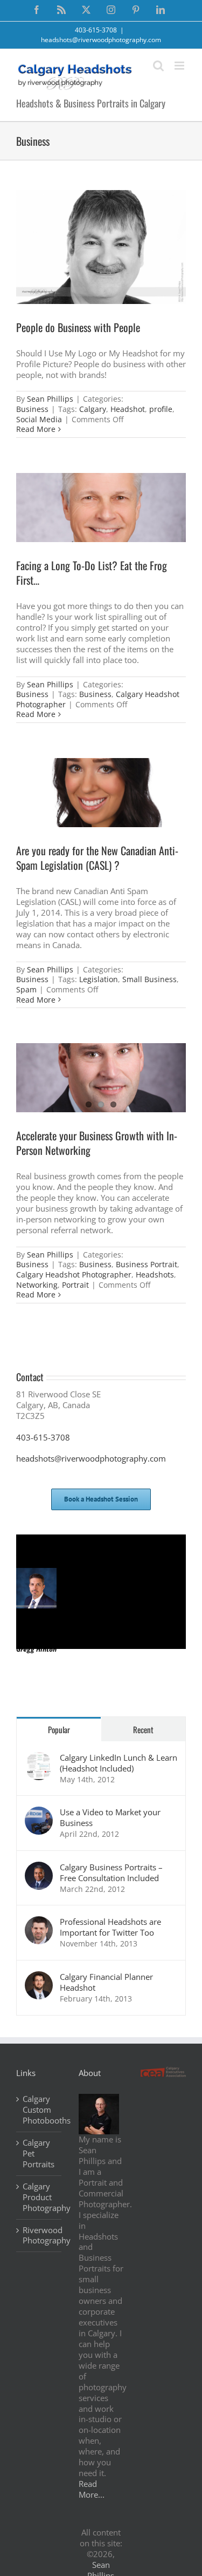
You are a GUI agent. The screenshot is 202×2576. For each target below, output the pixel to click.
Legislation (99, 979)
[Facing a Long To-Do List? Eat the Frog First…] (101, 508)
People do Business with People (78, 327)
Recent (143, 1729)
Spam (26, 989)
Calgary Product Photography (39, 2197)
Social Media (39, 419)
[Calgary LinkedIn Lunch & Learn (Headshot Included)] (39, 1757)
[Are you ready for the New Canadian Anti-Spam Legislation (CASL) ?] (101, 793)
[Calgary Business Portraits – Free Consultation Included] (39, 1867)
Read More (36, 429)
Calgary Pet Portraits (39, 2154)
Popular (59, 1729)
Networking (37, 1285)
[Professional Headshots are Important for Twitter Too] (39, 1922)
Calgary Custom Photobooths (39, 2110)
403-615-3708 (43, 1437)
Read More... (92, 2489)
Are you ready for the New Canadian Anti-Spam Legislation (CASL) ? (97, 858)
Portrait (75, 1285)
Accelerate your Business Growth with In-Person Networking (97, 1143)
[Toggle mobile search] (158, 66)
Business (32, 409)
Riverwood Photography (39, 2236)
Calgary (93, 409)
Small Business (149, 979)
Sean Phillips (50, 399)
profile (161, 409)
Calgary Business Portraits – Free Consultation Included (111, 1872)
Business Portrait (147, 1264)
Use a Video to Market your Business (110, 1817)
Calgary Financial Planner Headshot (106, 1982)
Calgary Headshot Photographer (74, 1275)
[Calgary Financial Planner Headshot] (39, 1977)
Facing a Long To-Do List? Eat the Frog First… (92, 573)
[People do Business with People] (101, 247)
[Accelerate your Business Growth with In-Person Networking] (101, 1078)
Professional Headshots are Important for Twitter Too (110, 1927)
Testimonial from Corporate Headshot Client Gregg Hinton (94, 1557)
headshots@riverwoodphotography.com (101, 40)
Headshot (128, 409)
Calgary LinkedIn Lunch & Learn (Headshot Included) (119, 1763)
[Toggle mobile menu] (180, 66)
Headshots (155, 1275)
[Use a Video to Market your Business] (39, 1812)
